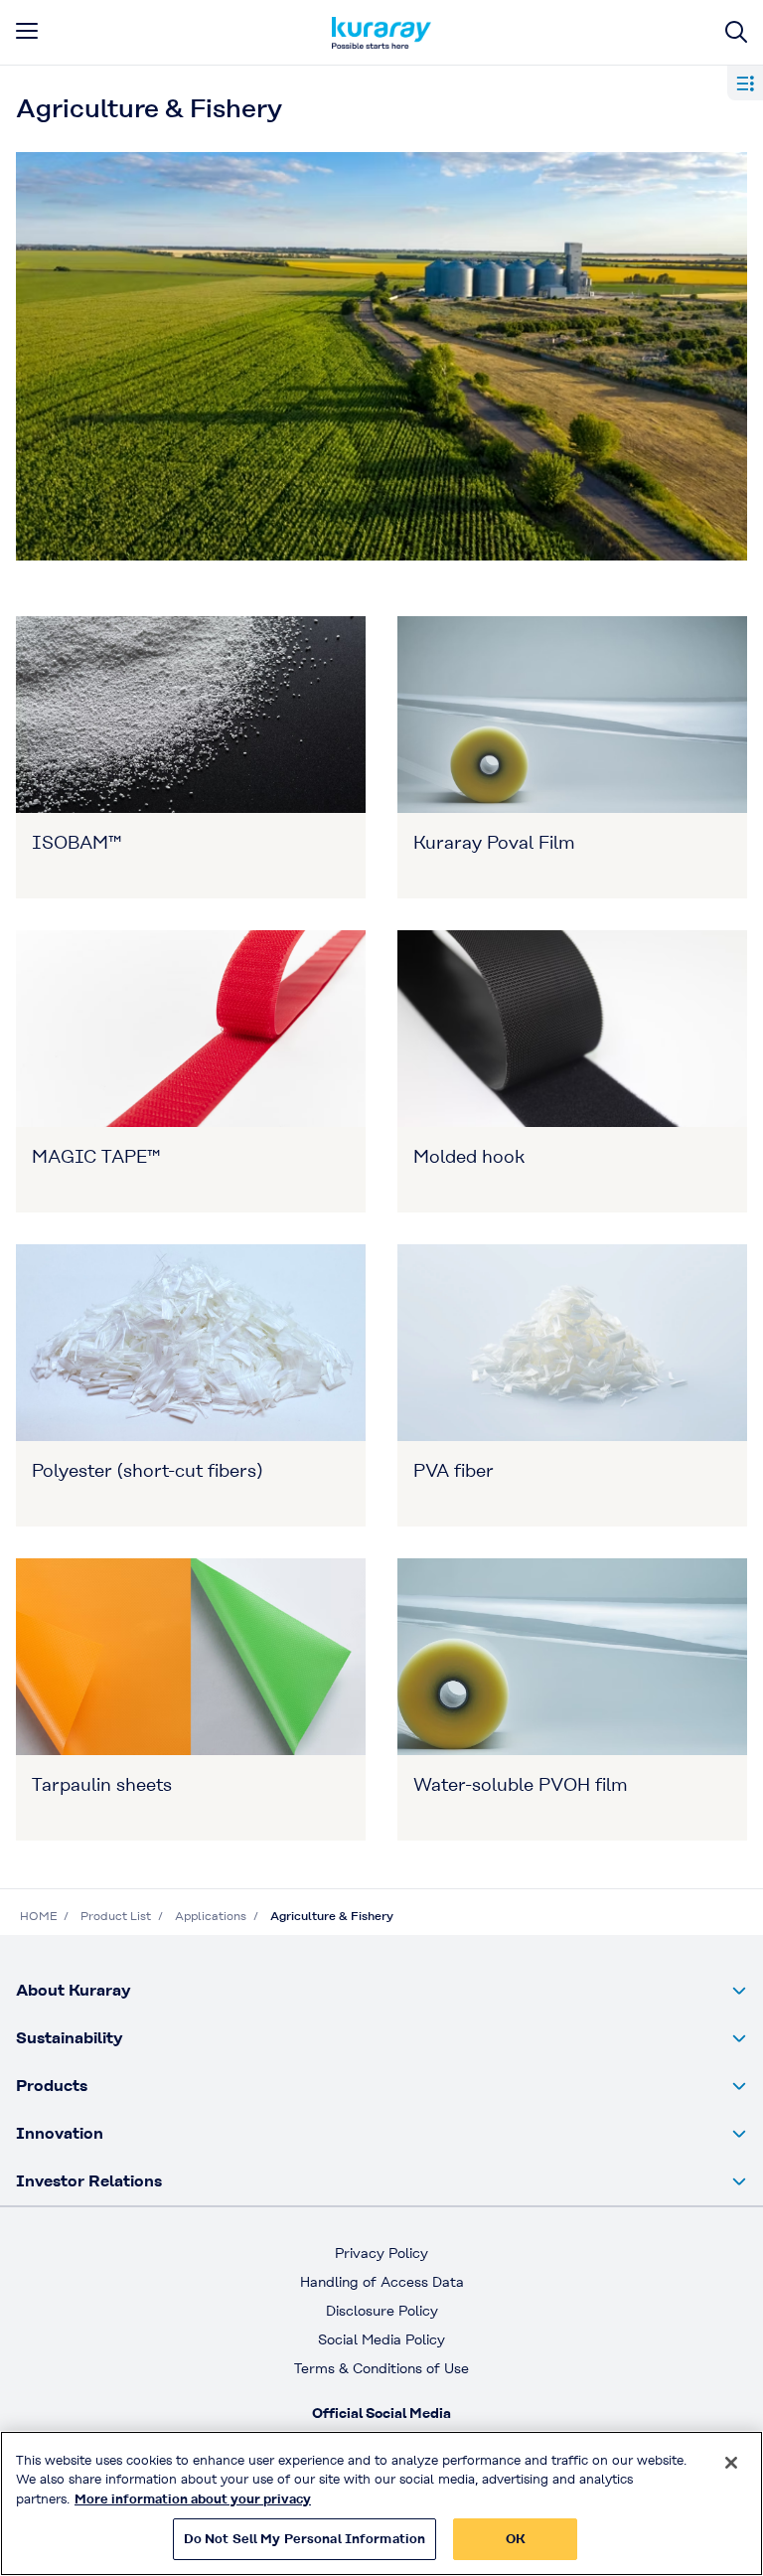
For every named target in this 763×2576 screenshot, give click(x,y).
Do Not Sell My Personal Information (305, 2539)
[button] (381, 1991)
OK (516, 2539)
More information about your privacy (193, 2499)
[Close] (731, 2463)
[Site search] (736, 32)
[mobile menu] (27, 31)
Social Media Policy (381, 2339)
